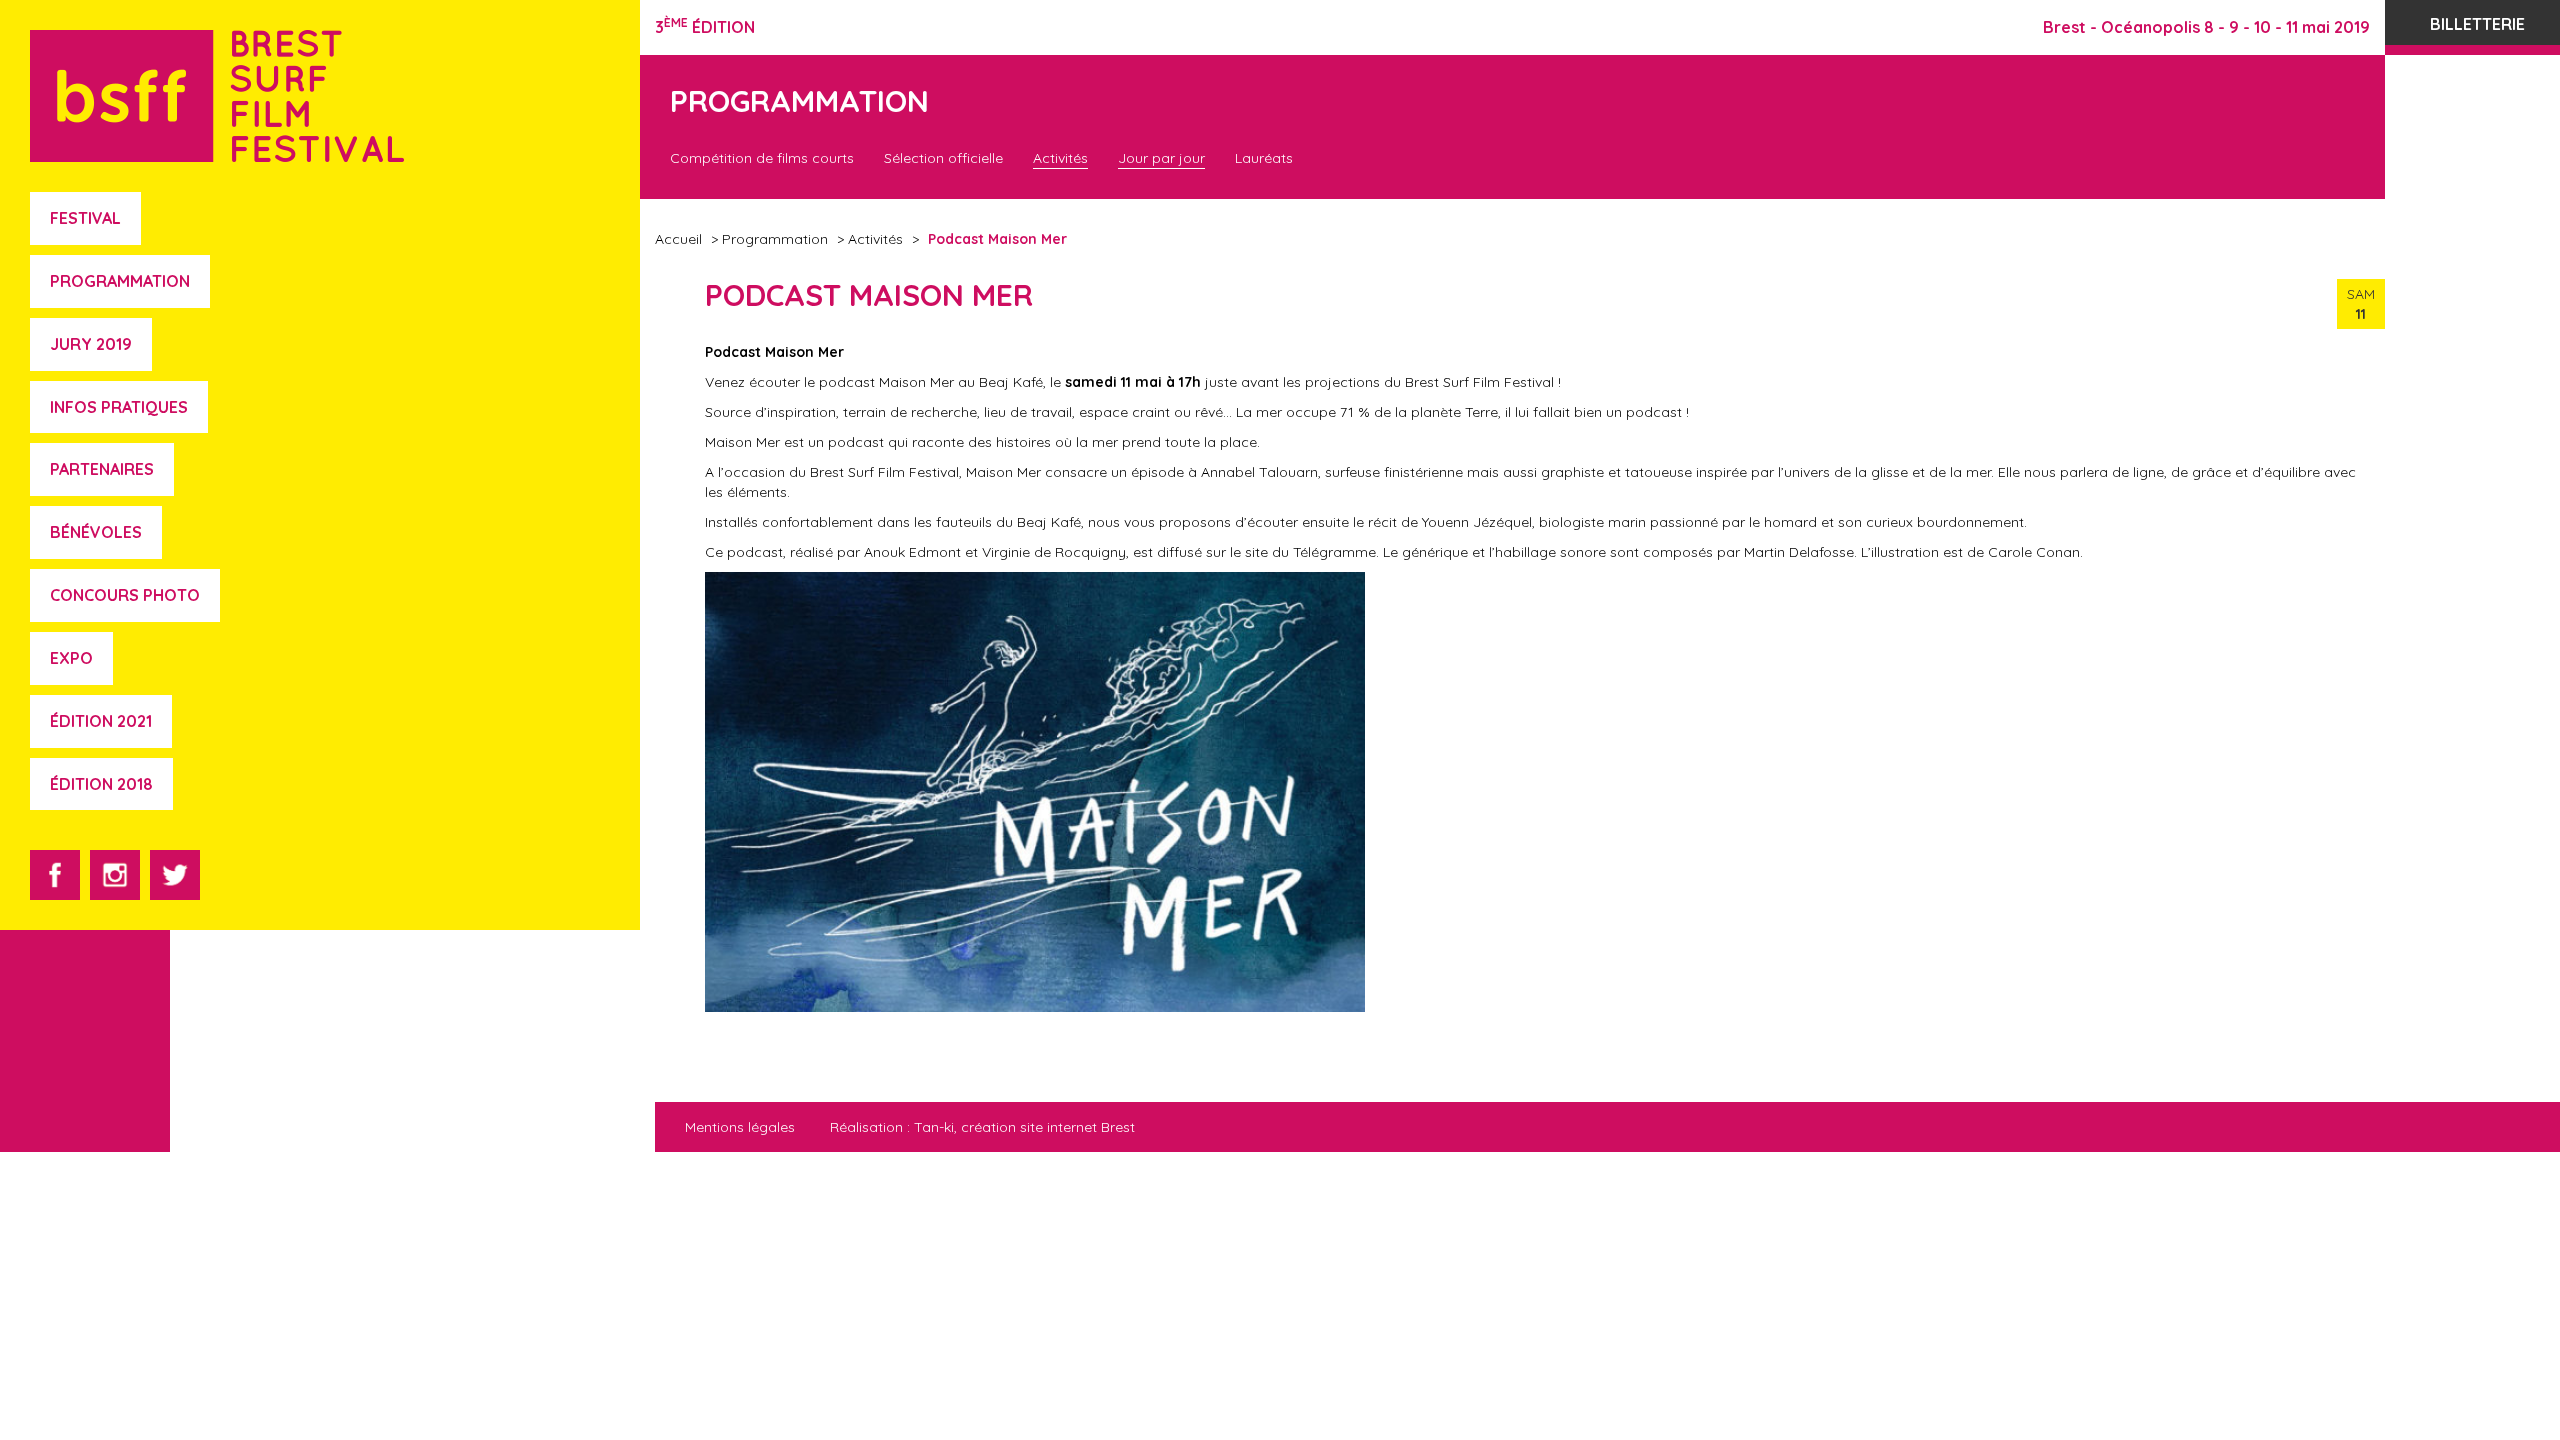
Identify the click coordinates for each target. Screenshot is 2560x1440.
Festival (85, 218)
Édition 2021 (101, 721)
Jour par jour (1161, 158)
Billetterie (2477, 24)
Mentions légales (740, 1127)
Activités (1060, 158)
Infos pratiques (119, 407)
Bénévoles (96, 532)
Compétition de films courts (762, 158)
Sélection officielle (943, 158)
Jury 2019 (91, 344)
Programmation (120, 281)
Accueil (678, 239)
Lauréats (1264, 158)
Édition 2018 (101, 784)
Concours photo (125, 595)
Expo (71, 658)
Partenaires (102, 469)
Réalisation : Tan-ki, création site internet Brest (982, 1127)
